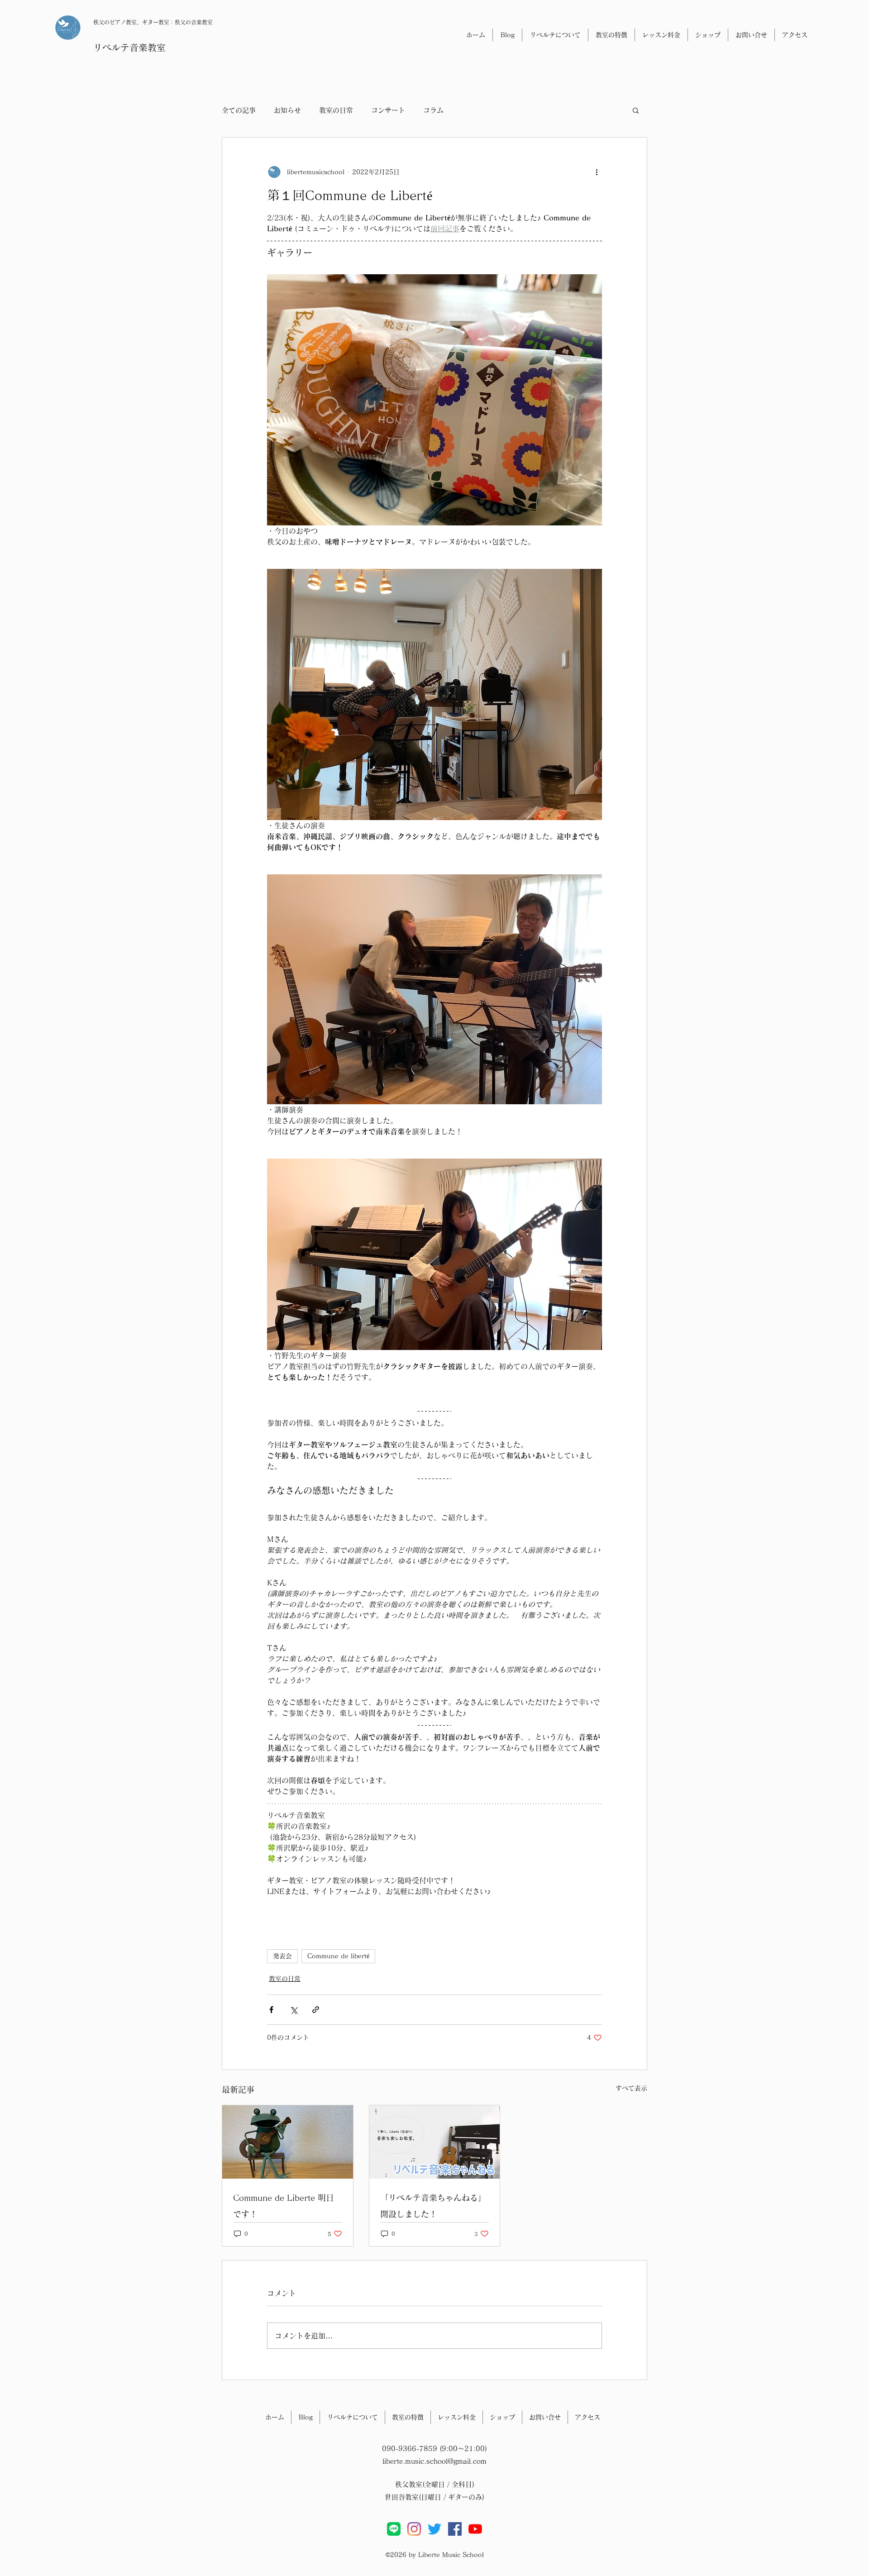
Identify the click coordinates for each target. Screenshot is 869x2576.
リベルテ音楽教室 (129, 48)
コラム (433, 110)
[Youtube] (475, 2529)
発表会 (282, 1956)
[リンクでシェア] (316, 2010)
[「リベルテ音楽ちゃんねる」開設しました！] (435, 2142)
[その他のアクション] (597, 172)
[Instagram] (414, 2529)
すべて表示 (631, 2088)
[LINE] (394, 2529)
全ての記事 (239, 110)
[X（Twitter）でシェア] (294, 2010)
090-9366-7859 (410, 2449)
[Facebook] (455, 2529)
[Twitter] (434, 2529)
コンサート (388, 110)
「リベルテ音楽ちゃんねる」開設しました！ (433, 2206)
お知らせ (287, 110)
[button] (636, 110)
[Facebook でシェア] (271, 2010)
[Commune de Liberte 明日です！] (288, 2142)
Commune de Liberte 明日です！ (284, 2206)
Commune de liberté (338, 1956)
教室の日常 (336, 110)
